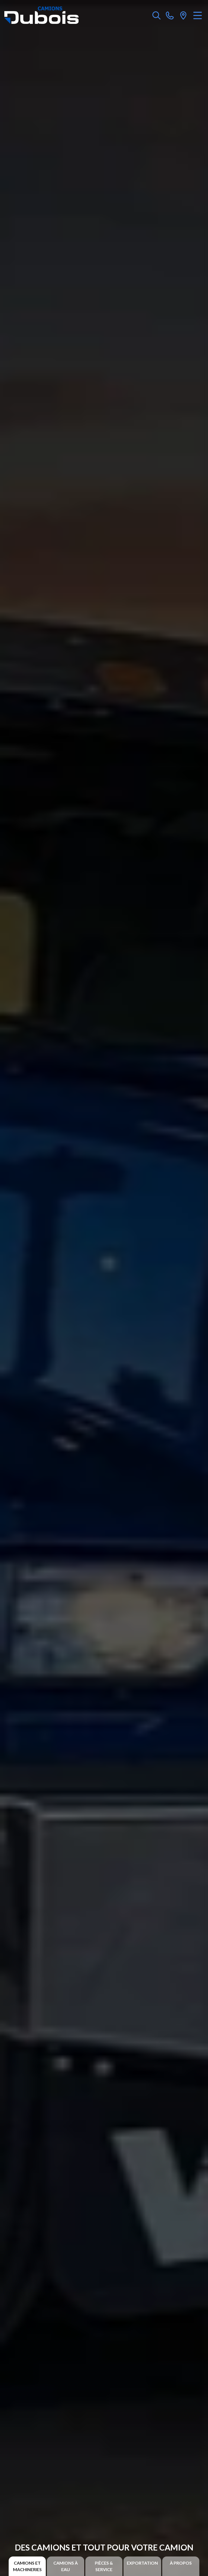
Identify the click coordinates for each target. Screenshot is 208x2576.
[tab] (27, 2566)
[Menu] (198, 15)
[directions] (183, 15)
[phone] (170, 15)
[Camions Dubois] (41, 15)
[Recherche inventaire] (157, 15)
